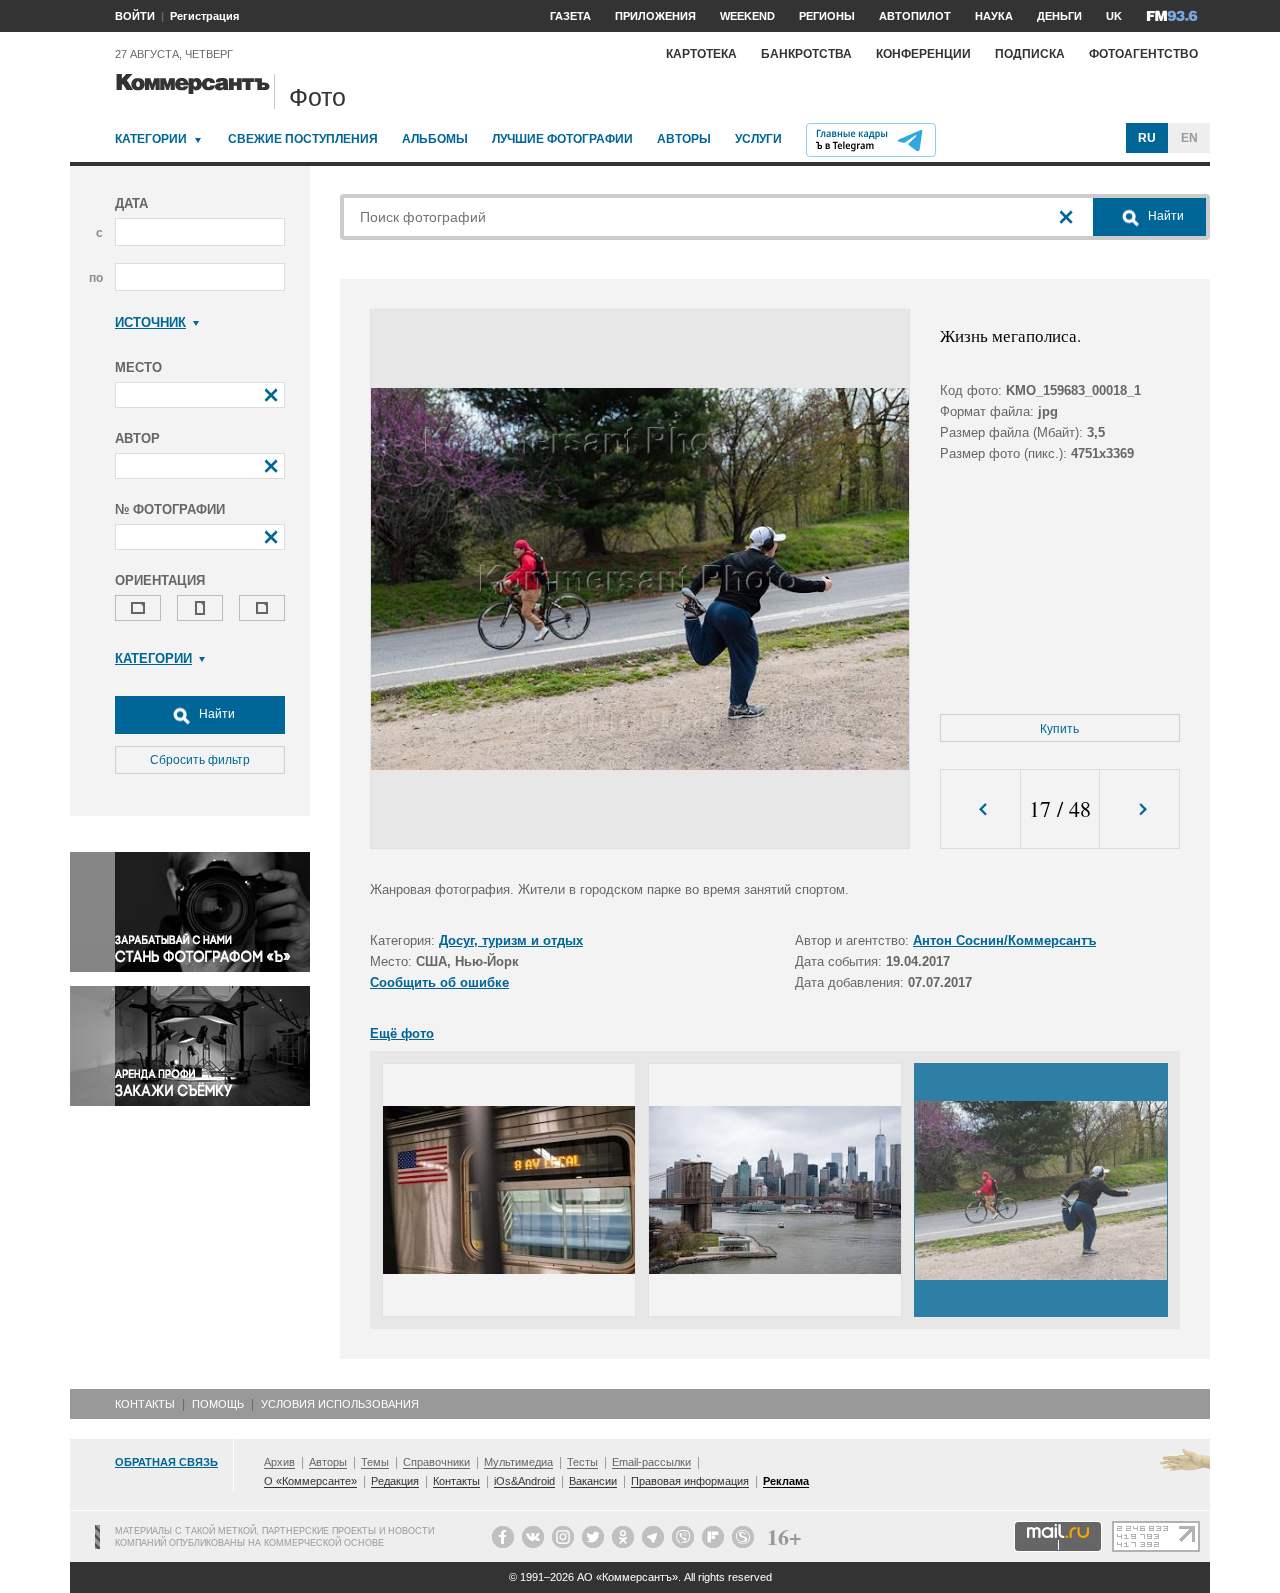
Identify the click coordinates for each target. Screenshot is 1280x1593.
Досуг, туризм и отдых (511, 940)
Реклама (786, 1481)
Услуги (758, 139)
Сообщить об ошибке (439, 982)
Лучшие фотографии (562, 139)
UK (1114, 16)
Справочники (436, 1462)
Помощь (218, 1404)
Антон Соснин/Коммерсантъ (1004, 940)
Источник (150, 322)
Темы (375, 1462)
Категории (151, 139)
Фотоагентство (1143, 54)
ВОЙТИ (135, 16)
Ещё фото (402, 1033)
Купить (1059, 729)
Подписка (1030, 54)
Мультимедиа (518, 1462)
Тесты (582, 1462)
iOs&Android (524, 1481)
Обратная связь (166, 1462)
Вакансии (593, 1481)
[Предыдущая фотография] (980, 809)
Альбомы (435, 139)
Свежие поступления (303, 139)
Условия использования (340, 1404)
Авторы (684, 139)
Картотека (701, 54)
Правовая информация (690, 1481)
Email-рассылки (651, 1462)
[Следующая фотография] (1139, 809)
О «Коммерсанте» (310, 1481)
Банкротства (806, 54)
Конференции (923, 54)
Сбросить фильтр (200, 760)
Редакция (395, 1481)
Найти (215, 714)
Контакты (145, 1404)
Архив (279, 1462)
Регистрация (204, 16)
